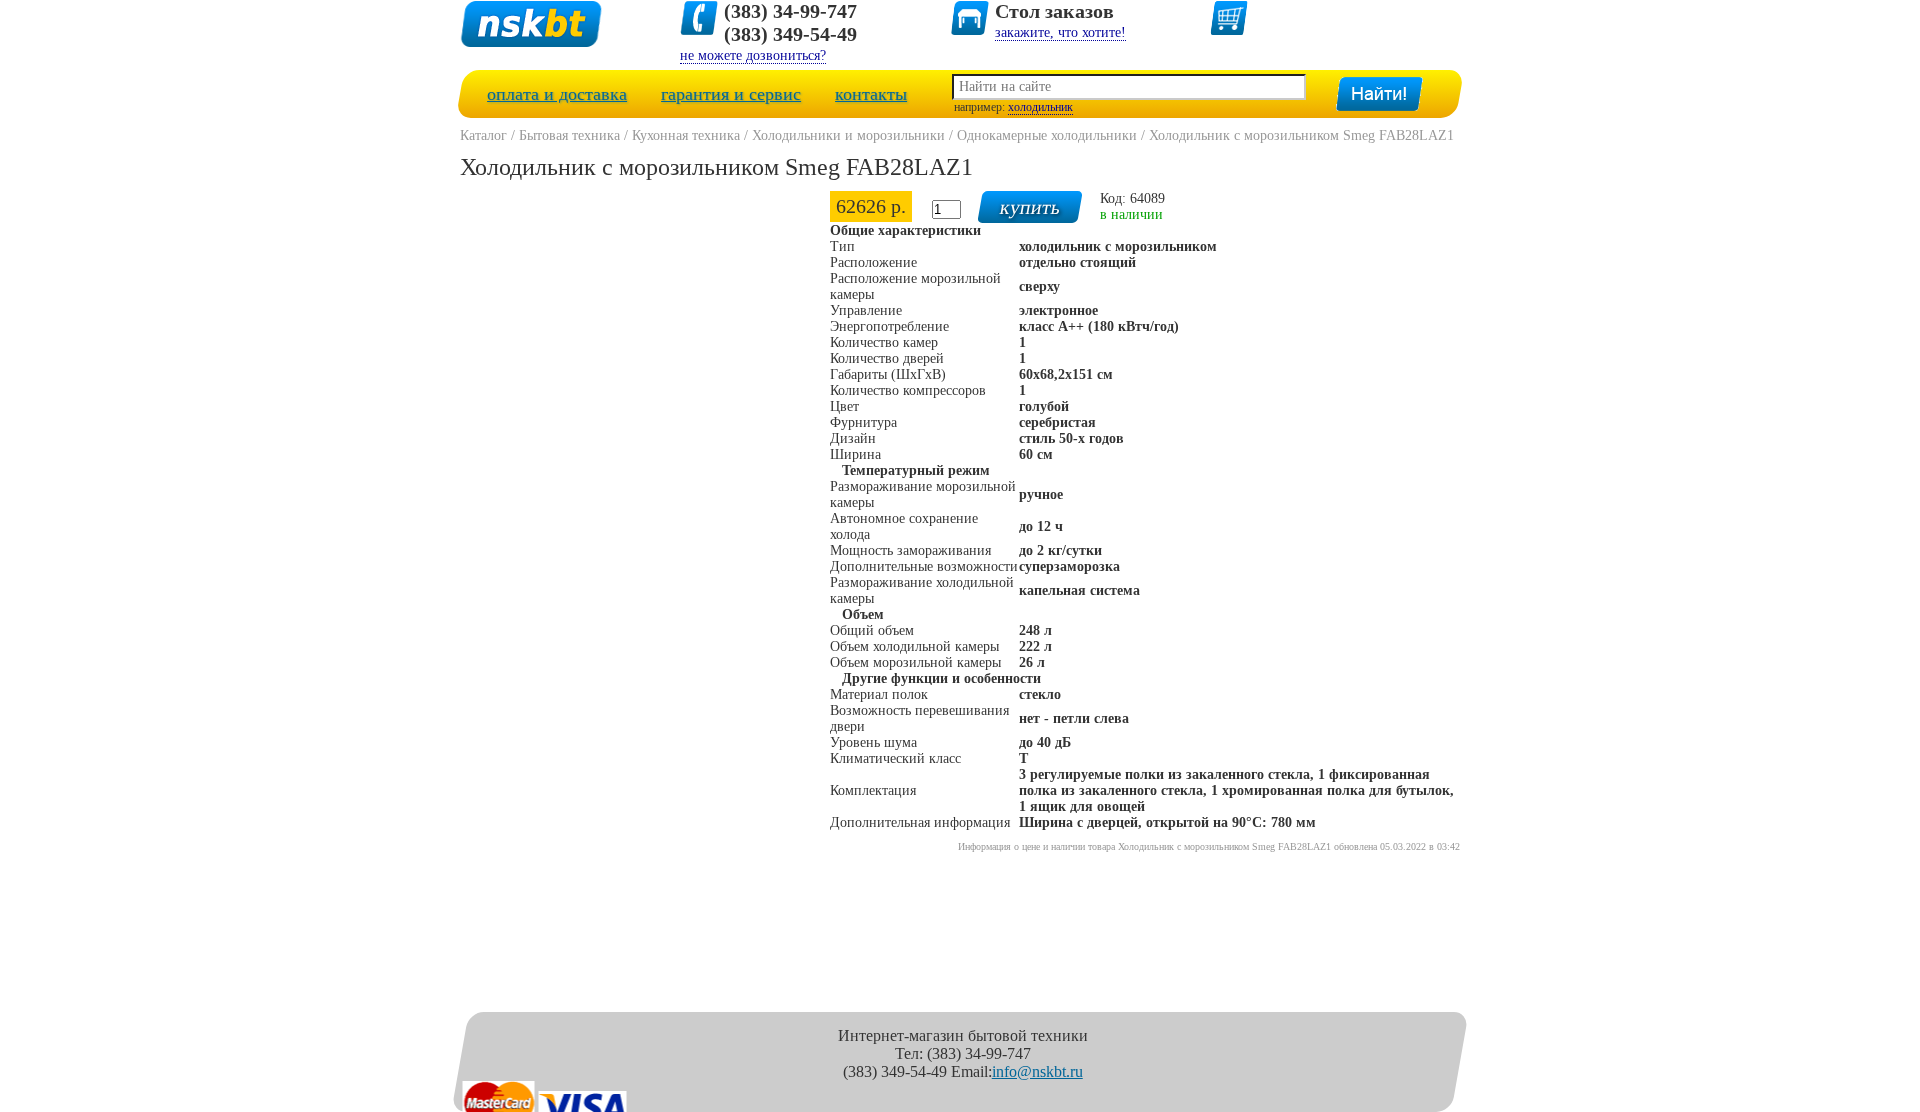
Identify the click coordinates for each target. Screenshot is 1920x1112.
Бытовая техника (569, 135)
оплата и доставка (557, 94)
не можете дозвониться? (753, 55)
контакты (871, 94)
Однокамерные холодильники (1047, 135)
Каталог (483, 135)
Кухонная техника (686, 135)
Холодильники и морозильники (848, 135)
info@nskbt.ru (1037, 1071)
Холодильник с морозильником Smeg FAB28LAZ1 (1301, 135)
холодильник (1040, 107)
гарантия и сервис (731, 94)
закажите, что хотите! (1060, 32)
